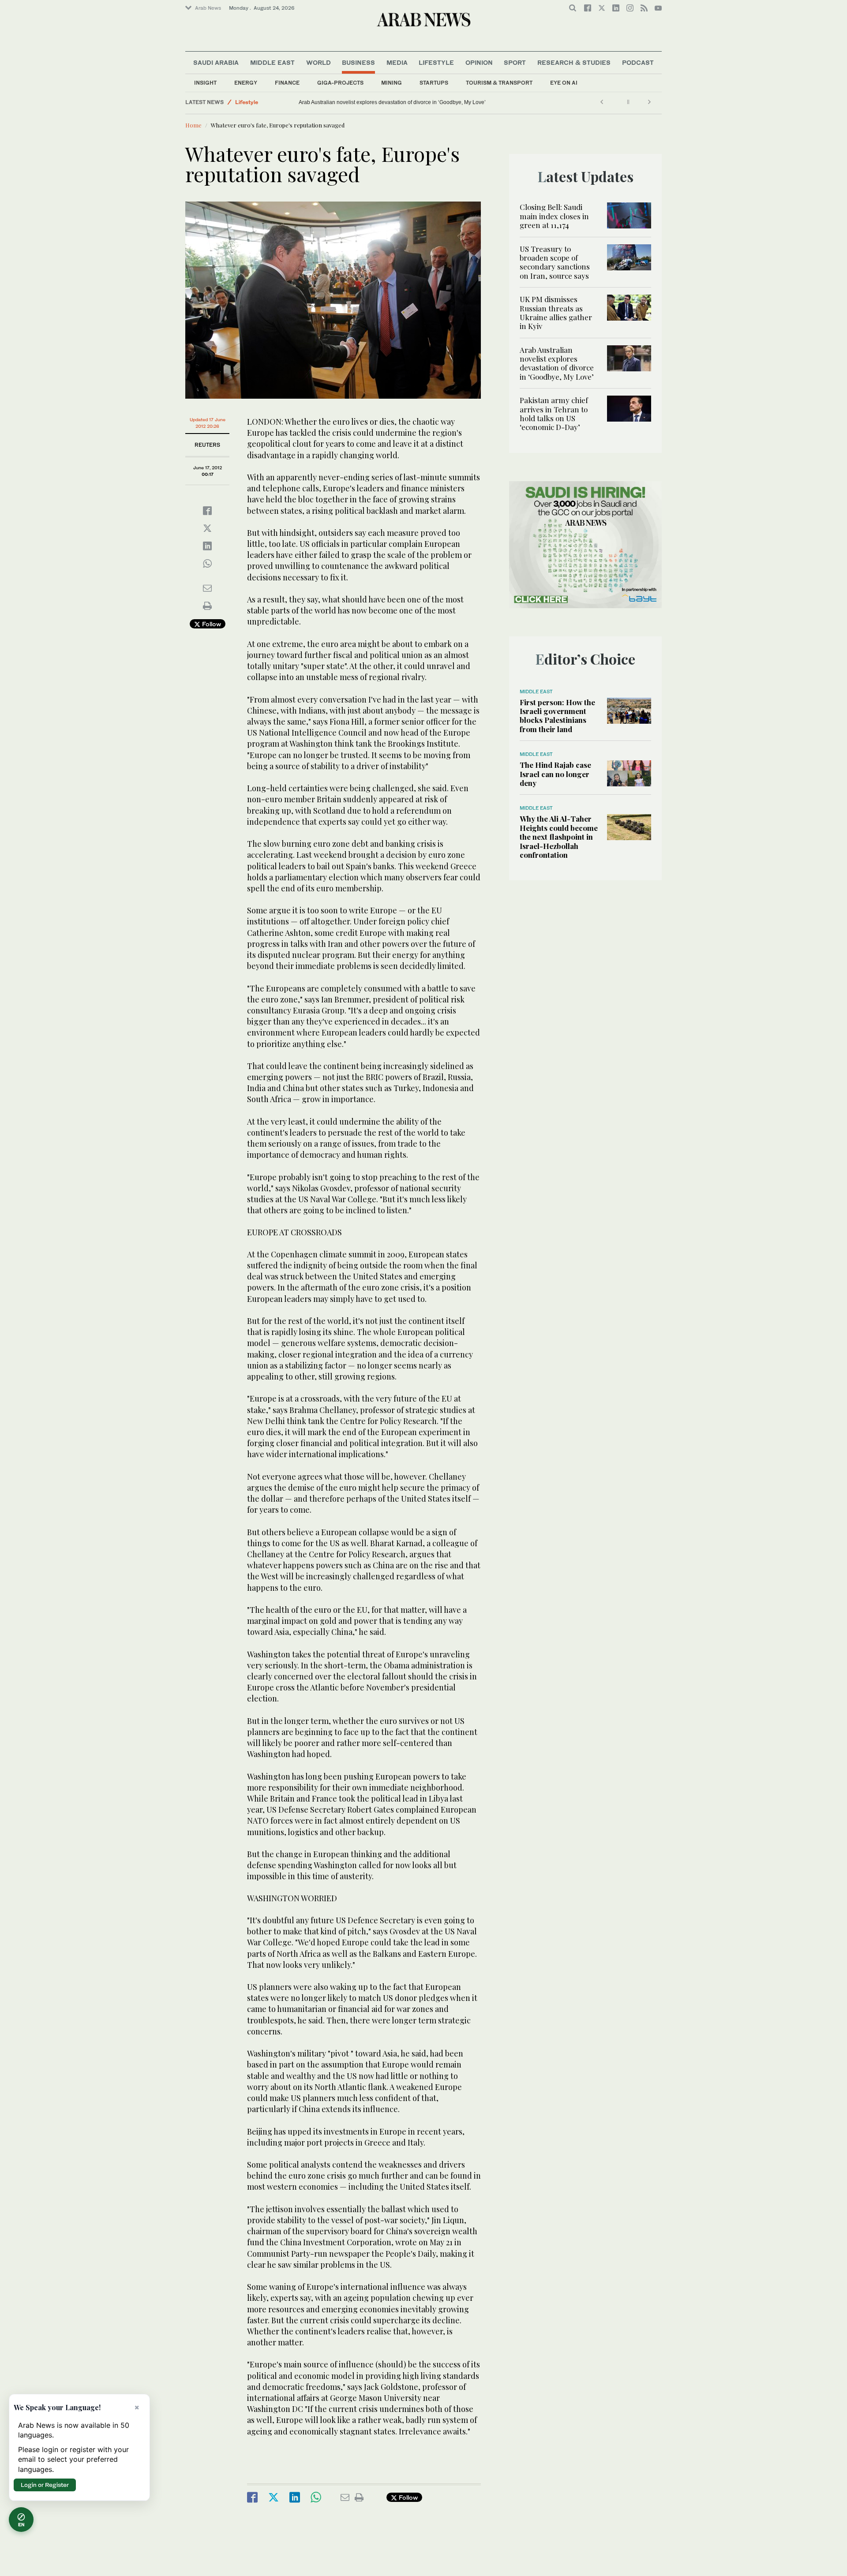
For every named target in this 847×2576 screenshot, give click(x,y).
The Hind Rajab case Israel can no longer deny (555, 774)
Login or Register (45, 2485)
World (319, 62)
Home (193, 125)
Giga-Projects (340, 83)
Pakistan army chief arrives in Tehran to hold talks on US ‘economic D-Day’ (388, 102)
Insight (205, 83)
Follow (211, 624)
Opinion (479, 62)
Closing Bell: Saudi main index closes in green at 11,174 (554, 216)
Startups (434, 83)
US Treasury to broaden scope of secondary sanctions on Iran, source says (555, 262)
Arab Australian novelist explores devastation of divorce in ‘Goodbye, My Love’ (557, 363)
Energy (246, 83)
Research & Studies (574, 62)
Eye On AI (564, 83)
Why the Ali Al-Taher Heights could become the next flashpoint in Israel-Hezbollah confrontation (559, 837)
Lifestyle (436, 62)
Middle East (272, 62)
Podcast (638, 62)
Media (397, 62)
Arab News (208, 8)
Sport (515, 62)
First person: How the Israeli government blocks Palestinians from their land (557, 716)
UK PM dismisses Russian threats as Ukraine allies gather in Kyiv (556, 312)
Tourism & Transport (499, 83)
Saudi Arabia (216, 62)
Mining (392, 83)
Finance (287, 83)
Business (358, 62)
